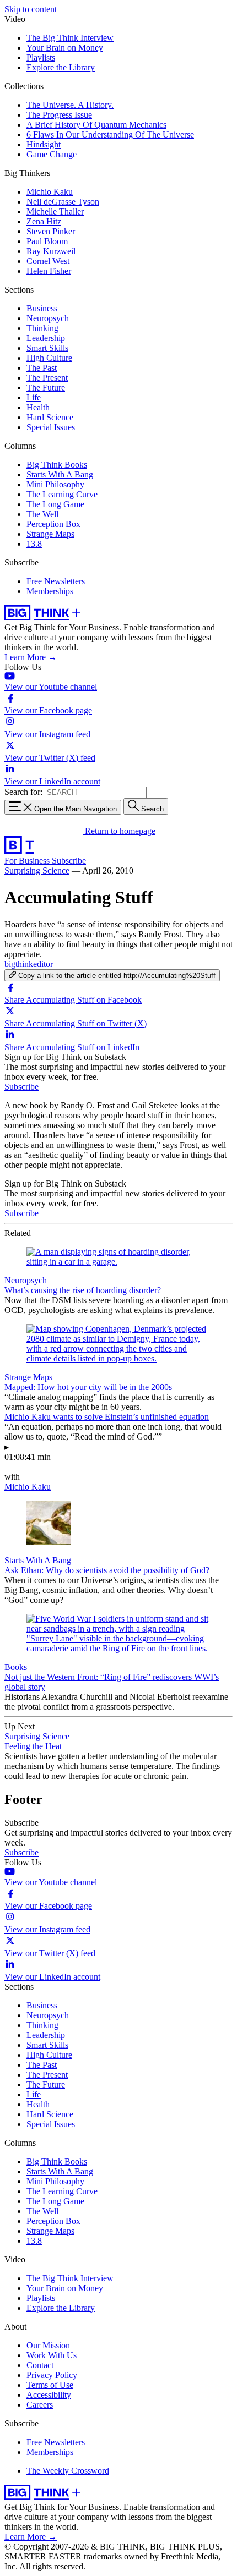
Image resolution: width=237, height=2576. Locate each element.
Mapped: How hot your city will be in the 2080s (88, 1387)
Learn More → (31, 657)
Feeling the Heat (33, 1746)
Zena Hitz (44, 221)
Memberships (50, 591)
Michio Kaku (50, 192)
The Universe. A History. (70, 105)
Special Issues (51, 427)
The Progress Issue (59, 115)
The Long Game (55, 504)
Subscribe (69, 861)
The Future (46, 388)
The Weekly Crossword (68, 2471)
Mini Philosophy (55, 484)
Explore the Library (61, 67)
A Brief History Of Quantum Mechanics (96, 125)
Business (42, 308)
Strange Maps (50, 534)
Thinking (42, 328)
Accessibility (49, 2395)
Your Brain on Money (65, 48)
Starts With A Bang (60, 474)
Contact (40, 2365)
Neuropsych (48, 318)
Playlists (41, 57)
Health (38, 407)
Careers (40, 2405)
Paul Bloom (47, 241)
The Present (47, 378)
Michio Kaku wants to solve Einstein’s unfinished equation (107, 1417)
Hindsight (44, 144)
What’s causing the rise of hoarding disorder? (83, 1290)
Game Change (52, 154)
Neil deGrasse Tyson (63, 202)
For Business (28, 861)
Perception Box (53, 524)
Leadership (46, 338)
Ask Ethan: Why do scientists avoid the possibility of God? (107, 1570)
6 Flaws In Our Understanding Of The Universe (110, 134)
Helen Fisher (49, 271)
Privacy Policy (52, 2375)
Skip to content (31, 9)
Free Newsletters (56, 581)
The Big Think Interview (70, 38)
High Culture (49, 358)
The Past (42, 368)
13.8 (34, 544)
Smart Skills (47, 348)
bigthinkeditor (29, 964)
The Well (42, 514)
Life (34, 397)
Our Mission (48, 2345)
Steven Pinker (51, 231)
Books (16, 1667)
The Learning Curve (62, 494)
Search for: (23, 792)
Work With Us (52, 2355)
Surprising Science (37, 870)
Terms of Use (50, 2385)
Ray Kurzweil (51, 251)
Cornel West (48, 261)
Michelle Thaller (55, 212)
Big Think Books (57, 465)
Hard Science (50, 417)
